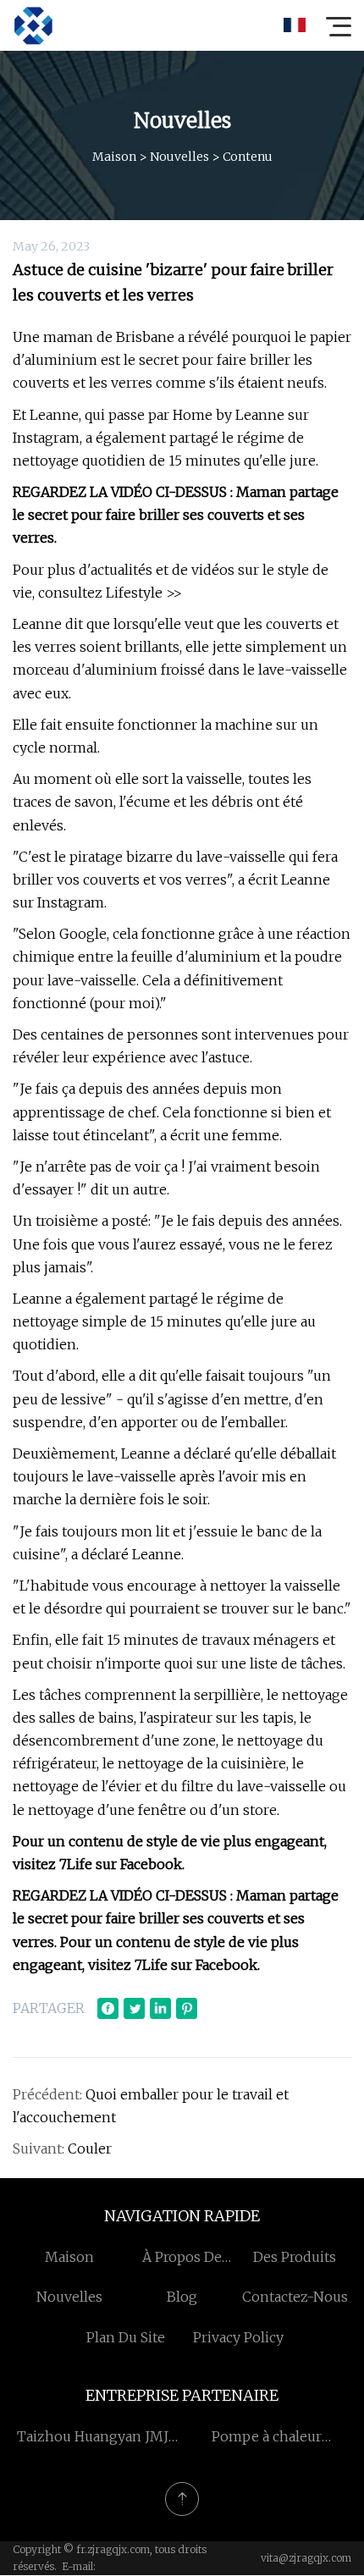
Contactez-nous (295, 2297)
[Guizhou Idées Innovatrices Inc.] (33, 25)
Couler (90, 2149)
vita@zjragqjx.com (306, 2558)
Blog (182, 2297)
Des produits (295, 2257)
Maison (114, 157)
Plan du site (126, 2337)
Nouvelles (179, 157)
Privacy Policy (238, 2337)
